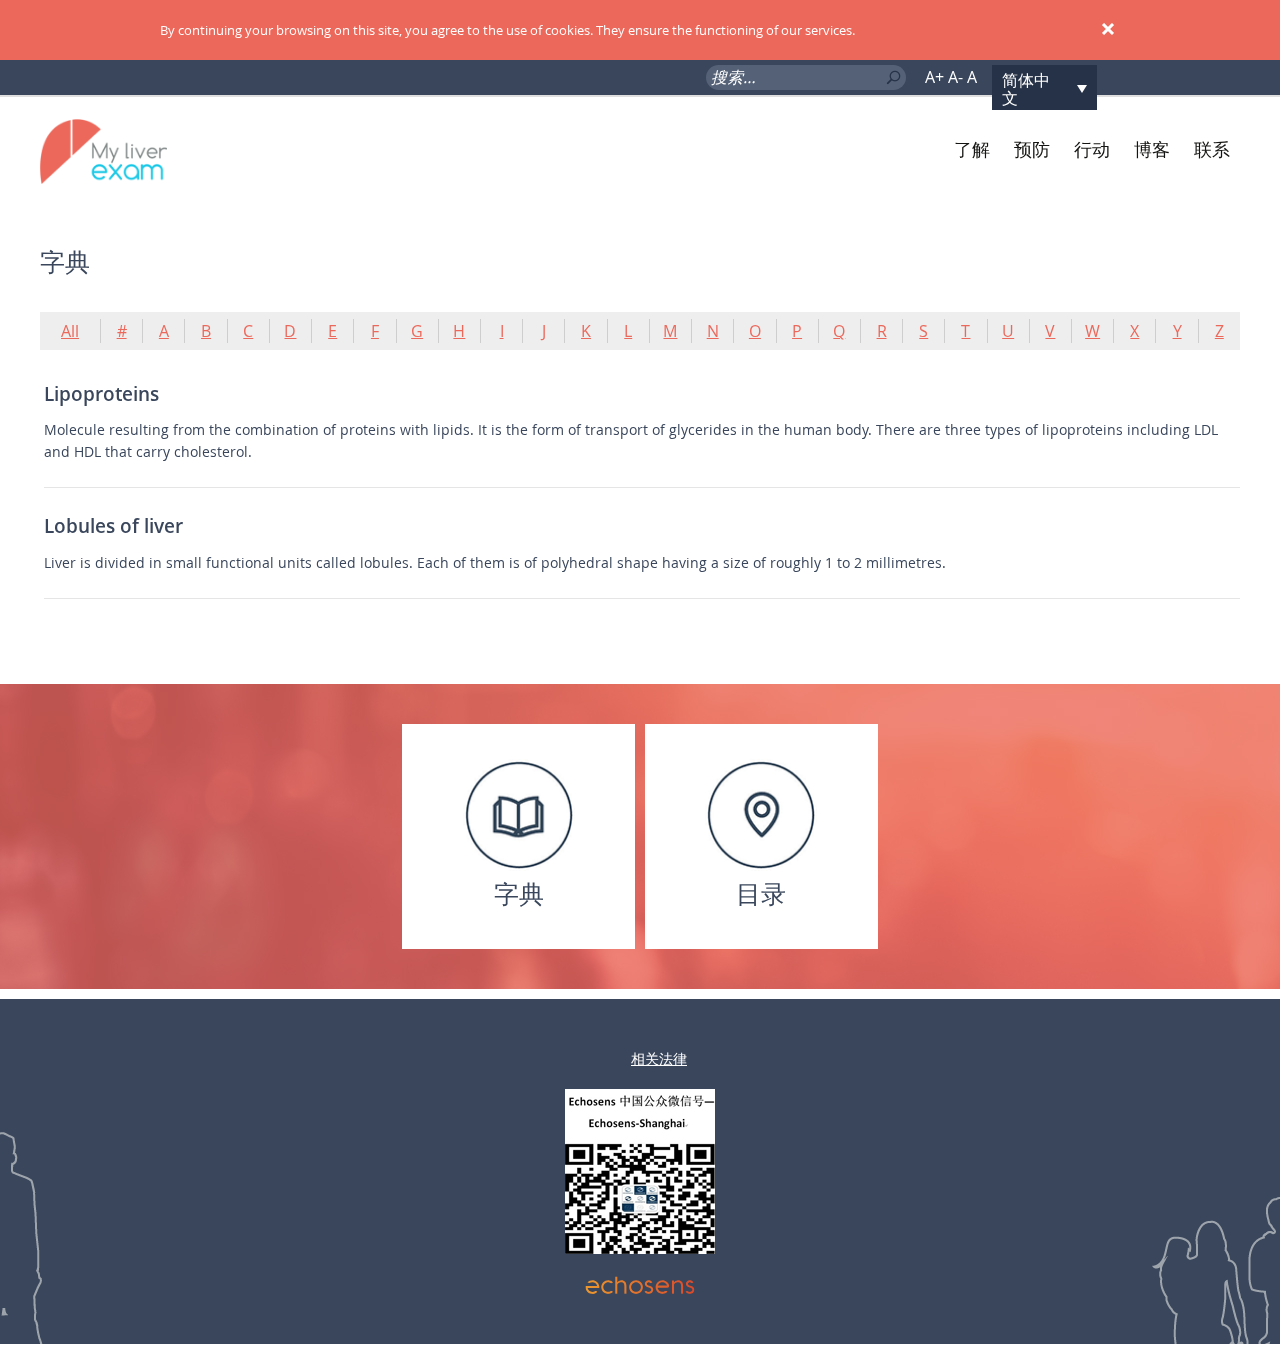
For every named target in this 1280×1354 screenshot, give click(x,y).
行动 (1092, 149)
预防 (1032, 149)
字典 (519, 893)
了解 (972, 149)
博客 (1152, 149)
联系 (1212, 149)
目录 (761, 893)
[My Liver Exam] (138, 150)
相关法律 (659, 1058)
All (70, 331)
